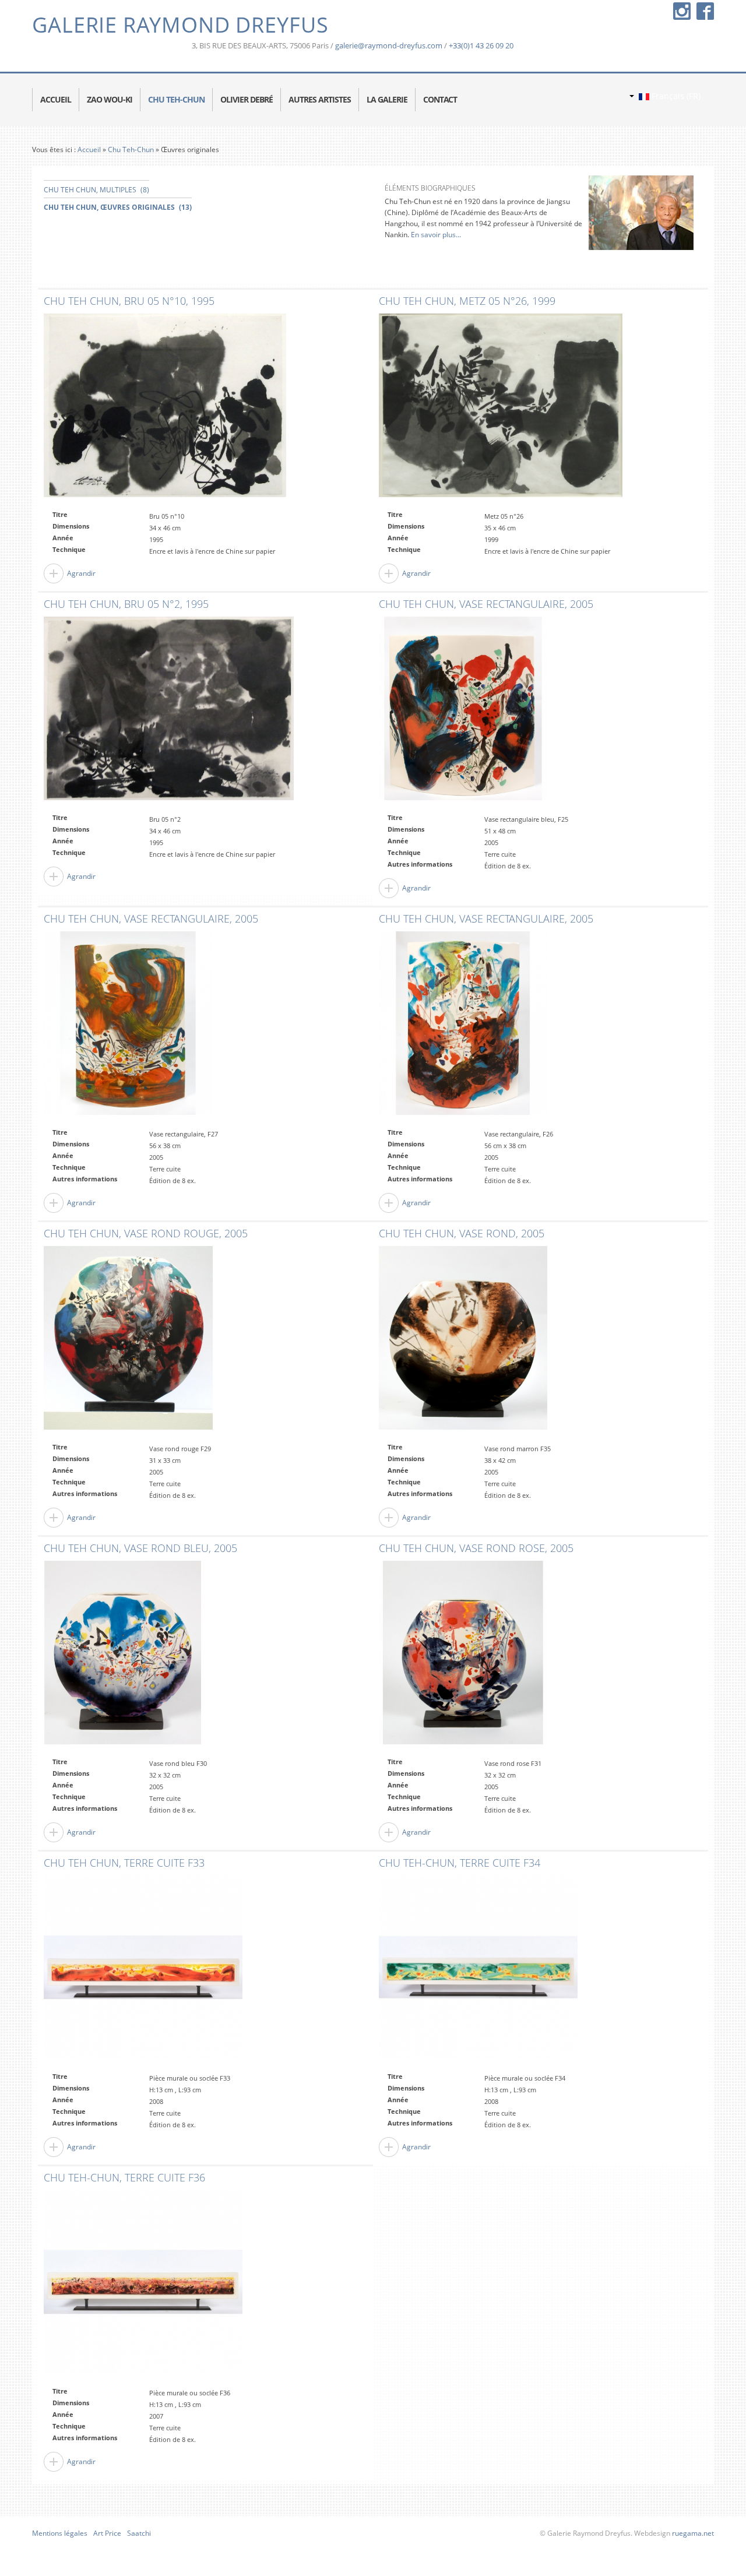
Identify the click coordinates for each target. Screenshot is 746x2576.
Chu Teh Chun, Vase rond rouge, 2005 (146, 1234)
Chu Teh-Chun (131, 149)
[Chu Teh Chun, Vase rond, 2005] (463, 1340)
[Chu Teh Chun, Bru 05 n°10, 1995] (165, 408)
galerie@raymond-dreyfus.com (389, 45)
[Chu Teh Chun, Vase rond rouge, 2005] (128, 1340)
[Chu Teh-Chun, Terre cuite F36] (143, 2284)
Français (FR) (675, 96)
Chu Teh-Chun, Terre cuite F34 (460, 1863)
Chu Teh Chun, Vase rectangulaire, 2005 (486, 604)
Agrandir (81, 573)
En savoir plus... (435, 235)
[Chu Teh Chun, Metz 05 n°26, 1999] (501, 408)
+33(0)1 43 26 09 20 (481, 45)
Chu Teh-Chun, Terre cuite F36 (124, 2178)
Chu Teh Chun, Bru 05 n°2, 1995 (126, 604)
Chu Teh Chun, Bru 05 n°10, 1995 (129, 301)
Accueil (89, 149)
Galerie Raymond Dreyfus (180, 25)
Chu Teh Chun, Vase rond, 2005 (462, 1234)
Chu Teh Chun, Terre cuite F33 (124, 1863)
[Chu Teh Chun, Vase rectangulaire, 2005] (463, 711)
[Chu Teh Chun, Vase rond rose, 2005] (463, 1655)
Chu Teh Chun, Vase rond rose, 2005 (476, 1549)
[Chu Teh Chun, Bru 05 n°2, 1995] (169, 711)
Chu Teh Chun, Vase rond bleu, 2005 (140, 1549)
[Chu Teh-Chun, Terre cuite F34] (478, 1970)
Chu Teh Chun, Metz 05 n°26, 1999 (467, 301)
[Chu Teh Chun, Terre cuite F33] (143, 1970)
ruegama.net (692, 2533)
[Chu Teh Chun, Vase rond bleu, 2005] (122, 1655)
